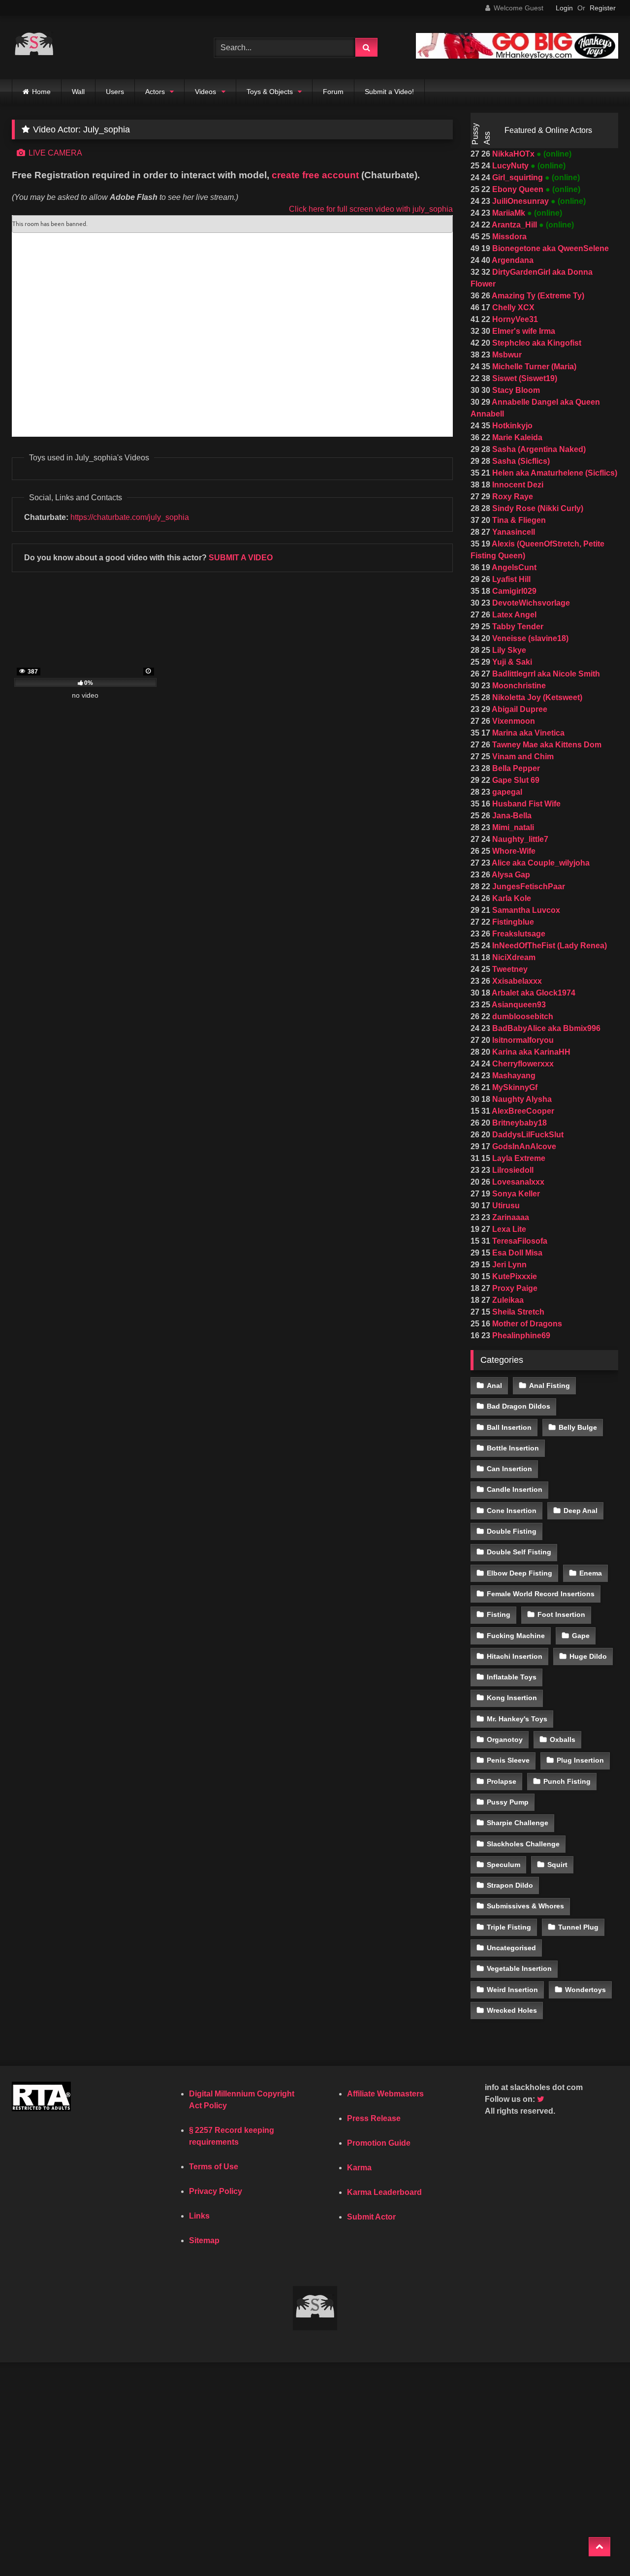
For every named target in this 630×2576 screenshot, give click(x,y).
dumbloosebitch (522, 1016)
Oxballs (563, 1739)
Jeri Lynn (508, 1265)
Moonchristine (518, 686)
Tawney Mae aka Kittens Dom (546, 745)
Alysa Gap (510, 875)
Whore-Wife (513, 851)
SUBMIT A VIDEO (241, 558)
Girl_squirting (518, 177)
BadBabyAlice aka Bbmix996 (545, 1028)
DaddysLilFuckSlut (527, 1135)
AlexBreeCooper (522, 1111)
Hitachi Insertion (515, 1656)
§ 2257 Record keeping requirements (232, 2136)
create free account (315, 175)
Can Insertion (509, 1469)
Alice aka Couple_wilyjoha (540, 863)
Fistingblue (512, 922)
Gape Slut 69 (515, 780)
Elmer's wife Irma (523, 331)
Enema (591, 1573)
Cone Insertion (512, 1511)
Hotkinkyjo (511, 426)
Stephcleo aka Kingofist (536, 343)
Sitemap (204, 2240)
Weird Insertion (512, 1990)
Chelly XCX (512, 307)
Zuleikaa (507, 1300)
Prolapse (502, 1781)
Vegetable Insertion (519, 1968)
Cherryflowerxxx (522, 1064)
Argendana (512, 260)
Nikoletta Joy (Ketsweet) (536, 697)
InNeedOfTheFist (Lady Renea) (549, 946)
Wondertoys (585, 1990)
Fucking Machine (516, 1636)
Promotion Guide (379, 2143)
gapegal (506, 792)
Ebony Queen (518, 189)
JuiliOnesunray (520, 201)
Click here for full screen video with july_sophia (371, 209)
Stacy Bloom (515, 390)
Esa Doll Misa (516, 1253)
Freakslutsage (518, 934)
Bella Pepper (515, 768)
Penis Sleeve (508, 1760)
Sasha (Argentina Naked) (538, 449)
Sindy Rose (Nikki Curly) (537, 508)
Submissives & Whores (525, 1906)
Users (115, 92)
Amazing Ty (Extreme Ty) (537, 296)
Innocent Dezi (517, 485)
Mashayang (513, 1076)
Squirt (557, 1865)
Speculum (504, 1865)
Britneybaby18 (519, 1123)
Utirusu (505, 1206)
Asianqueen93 (518, 1005)
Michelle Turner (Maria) (533, 367)
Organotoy (505, 1739)
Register (603, 8)
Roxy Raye (512, 497)
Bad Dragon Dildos (519, 1406)
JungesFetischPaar (528, 886)
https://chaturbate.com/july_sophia (130, 517)
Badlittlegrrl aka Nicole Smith (545, 674)
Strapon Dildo (510, 1885)
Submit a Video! (389, 92)
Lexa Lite (508, 1229)
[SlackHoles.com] (34, 48)
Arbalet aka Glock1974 (533, 993)
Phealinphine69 (520, 1336)
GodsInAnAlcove (523, 1146)
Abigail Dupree (519, 709)
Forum (333, 92)
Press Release (374, 2118)
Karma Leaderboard (384, 2192)
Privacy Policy (216, 2191)
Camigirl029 (513, 591)
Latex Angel (513, 615)
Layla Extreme (518, 1158)
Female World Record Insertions (541, 1594)
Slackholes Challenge (523, 1844)
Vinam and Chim (522, 757)
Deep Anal (581, 1511)
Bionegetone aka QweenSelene (550, 248)
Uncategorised (511, 1948)
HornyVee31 (514, 319)
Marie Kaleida (516, 437)
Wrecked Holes (512, 2010)
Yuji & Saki (511, 662)
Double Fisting (512, 1531)
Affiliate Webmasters (385, 2094)
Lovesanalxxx (517, 1182)
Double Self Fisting (519, 1552)
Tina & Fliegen (518, 520)
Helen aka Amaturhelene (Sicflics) (554, 473)
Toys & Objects (270, 92)
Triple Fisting (509, 1927)
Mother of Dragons (526, 1324)
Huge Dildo (588, 1656)
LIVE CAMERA (54, 153)
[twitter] (541, 2099)
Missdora (508, 237)
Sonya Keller (515, 1194)
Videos (205, 92)
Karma (359, 2168)
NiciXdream (513, 957)
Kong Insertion (512, 1698)
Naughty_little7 (519, 839)
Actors (155, 92)
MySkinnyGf (514, 1087)
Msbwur (506, 355)
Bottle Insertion (513, 1448)
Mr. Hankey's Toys (517, 1719)
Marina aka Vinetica (527, 733)
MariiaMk (509, 213)
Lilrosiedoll (512, 1170)
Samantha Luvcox (525, 910)
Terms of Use (214, 2167)
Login (564, 8)
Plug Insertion (580, 1760)
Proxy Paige (514, 1288)
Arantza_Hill (515, 225)
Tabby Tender (517, 627)
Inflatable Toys (512, 1677)
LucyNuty (510, 166)
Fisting (499, 1614)
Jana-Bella (511, 816)
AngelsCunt (513, 567)
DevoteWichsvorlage (530, 603)
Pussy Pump (508, 1802)
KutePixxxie (514, 1276)
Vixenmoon (513, 721)
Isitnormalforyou (522, 1040)
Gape (581, 1636)
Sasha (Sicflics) (520, 461)
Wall (78, 92)
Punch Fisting (567, 1781)
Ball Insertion (509, 1427)
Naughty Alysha (521, 1099)
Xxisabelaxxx (516, 981)
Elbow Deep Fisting (520, 1573)
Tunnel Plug (578, 1927)
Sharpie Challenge (518, 1823)
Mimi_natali (512, 827)
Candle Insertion (515, 1489)
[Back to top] (599, 2547)
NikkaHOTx (513, 154)
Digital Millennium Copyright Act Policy (242, 2100)
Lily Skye (508, 650)
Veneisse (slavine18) (529, 638)
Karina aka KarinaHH (530, 1052)
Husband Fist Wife (525, 804)
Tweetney (509, 969)
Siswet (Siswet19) (524, 378)
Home (41, 92)
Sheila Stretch (517, 1312)
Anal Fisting (550, 1385)
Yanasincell (513, 532)
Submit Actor (371, 2217)
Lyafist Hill (510, 579)
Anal (494, 1385)
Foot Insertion (561, 1614)
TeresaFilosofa (519, 1241)
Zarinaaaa (510, 1217)
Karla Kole (511, 898)
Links (199, 2216)
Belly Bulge (578, 1427)
